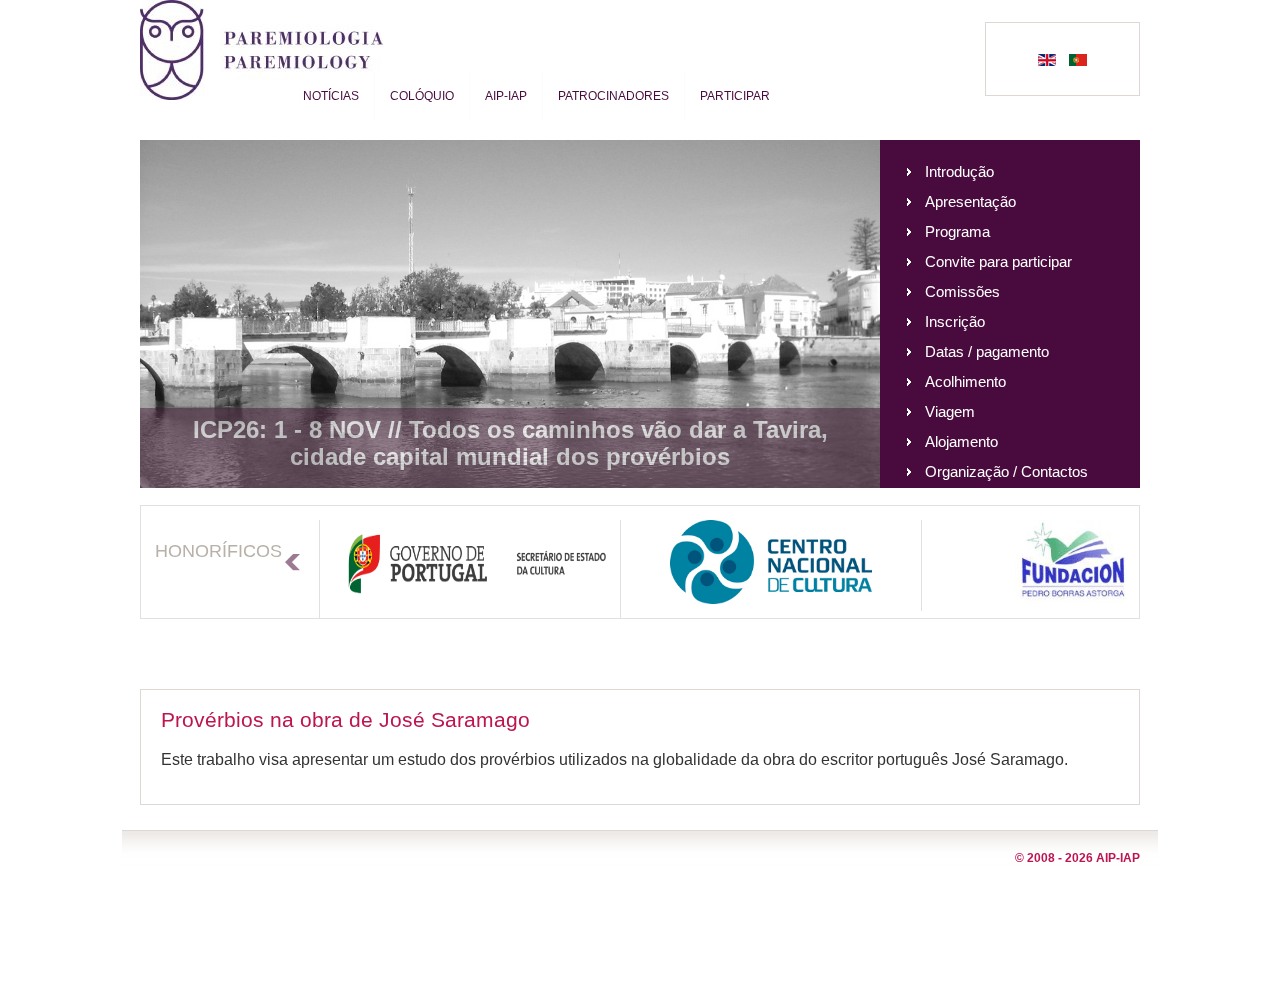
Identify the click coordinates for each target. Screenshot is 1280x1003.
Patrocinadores (613, 96)
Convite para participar (998, 261)
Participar (735, 96)
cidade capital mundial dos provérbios (510, 456)
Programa (957, 231)
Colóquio (422, 96)
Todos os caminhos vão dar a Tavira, (618, 429)
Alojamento (961, 441)
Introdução (959, 171)
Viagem (950, 411)
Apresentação (970, 201)
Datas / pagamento (987, 351)
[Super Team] (261, 80)
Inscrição (955, 321)
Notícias (331, 96)
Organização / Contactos (1006, 471)
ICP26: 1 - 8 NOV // (301, 429)
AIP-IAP (506, 96)
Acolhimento (965, 381)
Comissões (962, 291)
